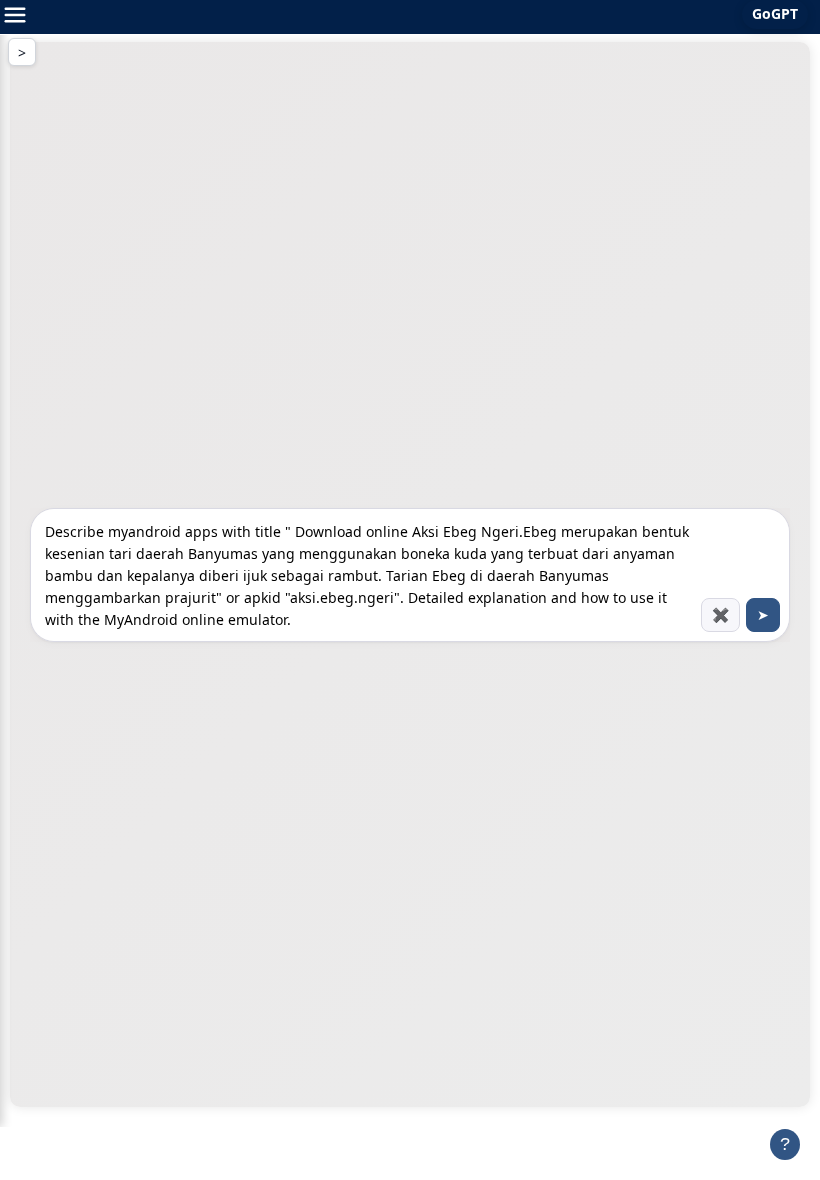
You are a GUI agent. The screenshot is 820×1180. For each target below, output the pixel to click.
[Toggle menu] (15, 17)
